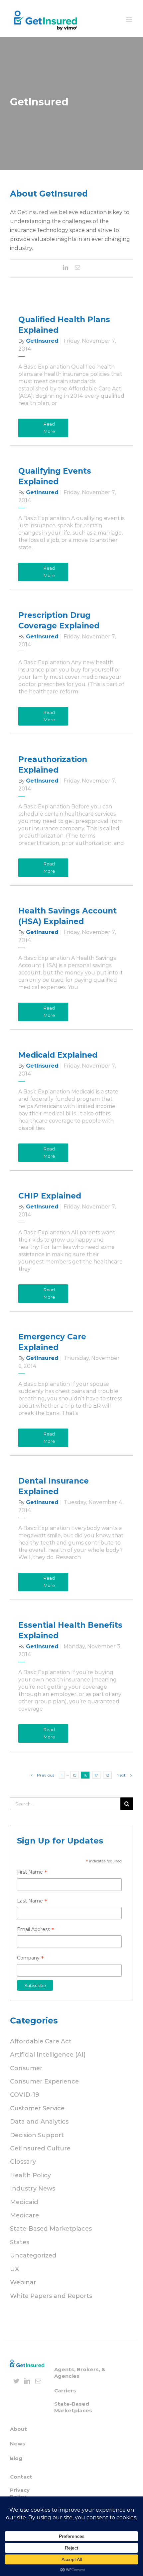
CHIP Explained (50, 1196)
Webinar (23, 2282)
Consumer (26, 2068)
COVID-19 (25, 2095)
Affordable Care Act (41, 2041)
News (18, 2444)
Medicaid (24, 2202)
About (18, 2429)
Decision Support (37, 2135)
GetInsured (42, 341)
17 (96, 1775)
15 (74, 1775)
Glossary (23, 2162)
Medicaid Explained (58, 1055)
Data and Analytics (39, 2122)
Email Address (36, 1930)
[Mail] (38, 2381)
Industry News (33, 2189)
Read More (49, 428)
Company (30, 1959)
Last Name (32, 1902)
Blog (16, 2458)
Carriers (65, 2391)
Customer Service (37, 2108)
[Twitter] (16, 2381)
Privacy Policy (20, 2493)
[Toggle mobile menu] (130, 19)
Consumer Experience (44, 2081)
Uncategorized (33, 2255)
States (20, 2242)
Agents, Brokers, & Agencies (80, 2373)
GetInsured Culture (40, 2148)
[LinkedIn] (27, 2381)
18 (107, 1775)
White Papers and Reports (51, 2296)
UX (14, 2269)
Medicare (24, 2215)
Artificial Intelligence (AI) (48, 2055)
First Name (32, 1873)
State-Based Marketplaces (51, 2229)
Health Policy (30, 2175)
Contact (21, 2477)
